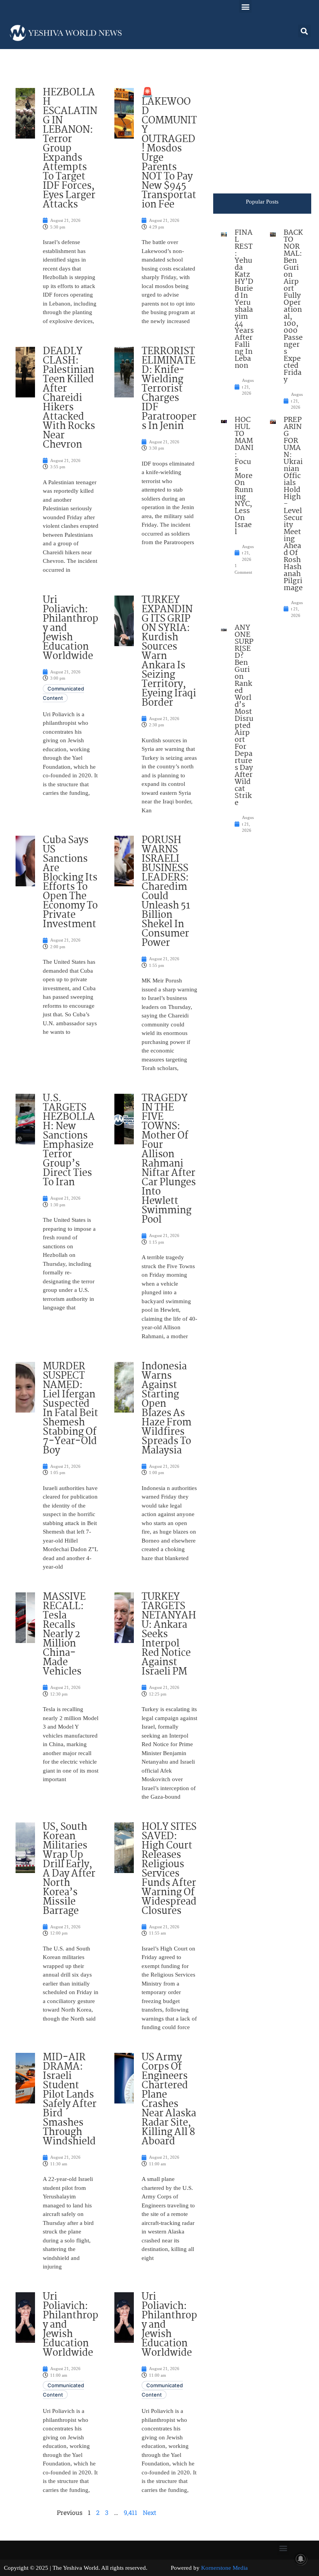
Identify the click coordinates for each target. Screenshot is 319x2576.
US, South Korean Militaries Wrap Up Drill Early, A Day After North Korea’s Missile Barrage (69, 1869)
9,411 (131, 2512)
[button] (245, 6)
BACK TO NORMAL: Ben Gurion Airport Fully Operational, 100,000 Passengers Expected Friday (293, 306)
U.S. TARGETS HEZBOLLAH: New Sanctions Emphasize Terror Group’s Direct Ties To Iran (69, 1140)
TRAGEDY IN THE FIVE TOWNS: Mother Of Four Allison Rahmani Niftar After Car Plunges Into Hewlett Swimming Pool (169, 1159)
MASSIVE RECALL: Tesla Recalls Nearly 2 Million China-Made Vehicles (64, 1634)
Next (150, 2512)
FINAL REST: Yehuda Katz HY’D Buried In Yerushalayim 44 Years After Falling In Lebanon (244, 299)
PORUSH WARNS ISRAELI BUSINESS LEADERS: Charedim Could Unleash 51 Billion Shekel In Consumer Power (166, 892)
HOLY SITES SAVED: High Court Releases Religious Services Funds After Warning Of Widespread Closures (169, 1869)
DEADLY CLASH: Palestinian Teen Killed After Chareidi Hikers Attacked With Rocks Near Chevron (69, 398)
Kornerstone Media (224, 2568)
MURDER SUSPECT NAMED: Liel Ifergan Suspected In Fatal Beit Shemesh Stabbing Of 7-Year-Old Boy (70, 1409)
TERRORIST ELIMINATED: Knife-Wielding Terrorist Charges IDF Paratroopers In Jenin (169, 389)
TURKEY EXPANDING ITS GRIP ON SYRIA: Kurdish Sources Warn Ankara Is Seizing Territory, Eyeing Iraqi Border (169, 652)
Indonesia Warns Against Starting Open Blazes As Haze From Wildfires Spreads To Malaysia (167, 1409)
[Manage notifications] (301, 2559)
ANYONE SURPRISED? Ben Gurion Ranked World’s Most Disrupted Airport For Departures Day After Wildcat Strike (244, 715)
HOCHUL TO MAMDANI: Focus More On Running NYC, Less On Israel (244, 476)
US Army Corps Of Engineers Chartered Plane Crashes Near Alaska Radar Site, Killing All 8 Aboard (169, 2100)
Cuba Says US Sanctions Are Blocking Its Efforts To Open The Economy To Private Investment (70, 882)
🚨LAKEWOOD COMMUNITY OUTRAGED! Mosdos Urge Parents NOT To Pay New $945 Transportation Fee (169, 149)
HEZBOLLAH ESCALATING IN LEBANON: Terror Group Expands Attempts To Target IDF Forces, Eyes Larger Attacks (70, 149)
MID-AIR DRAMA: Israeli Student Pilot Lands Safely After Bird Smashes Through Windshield (70, 2100)
